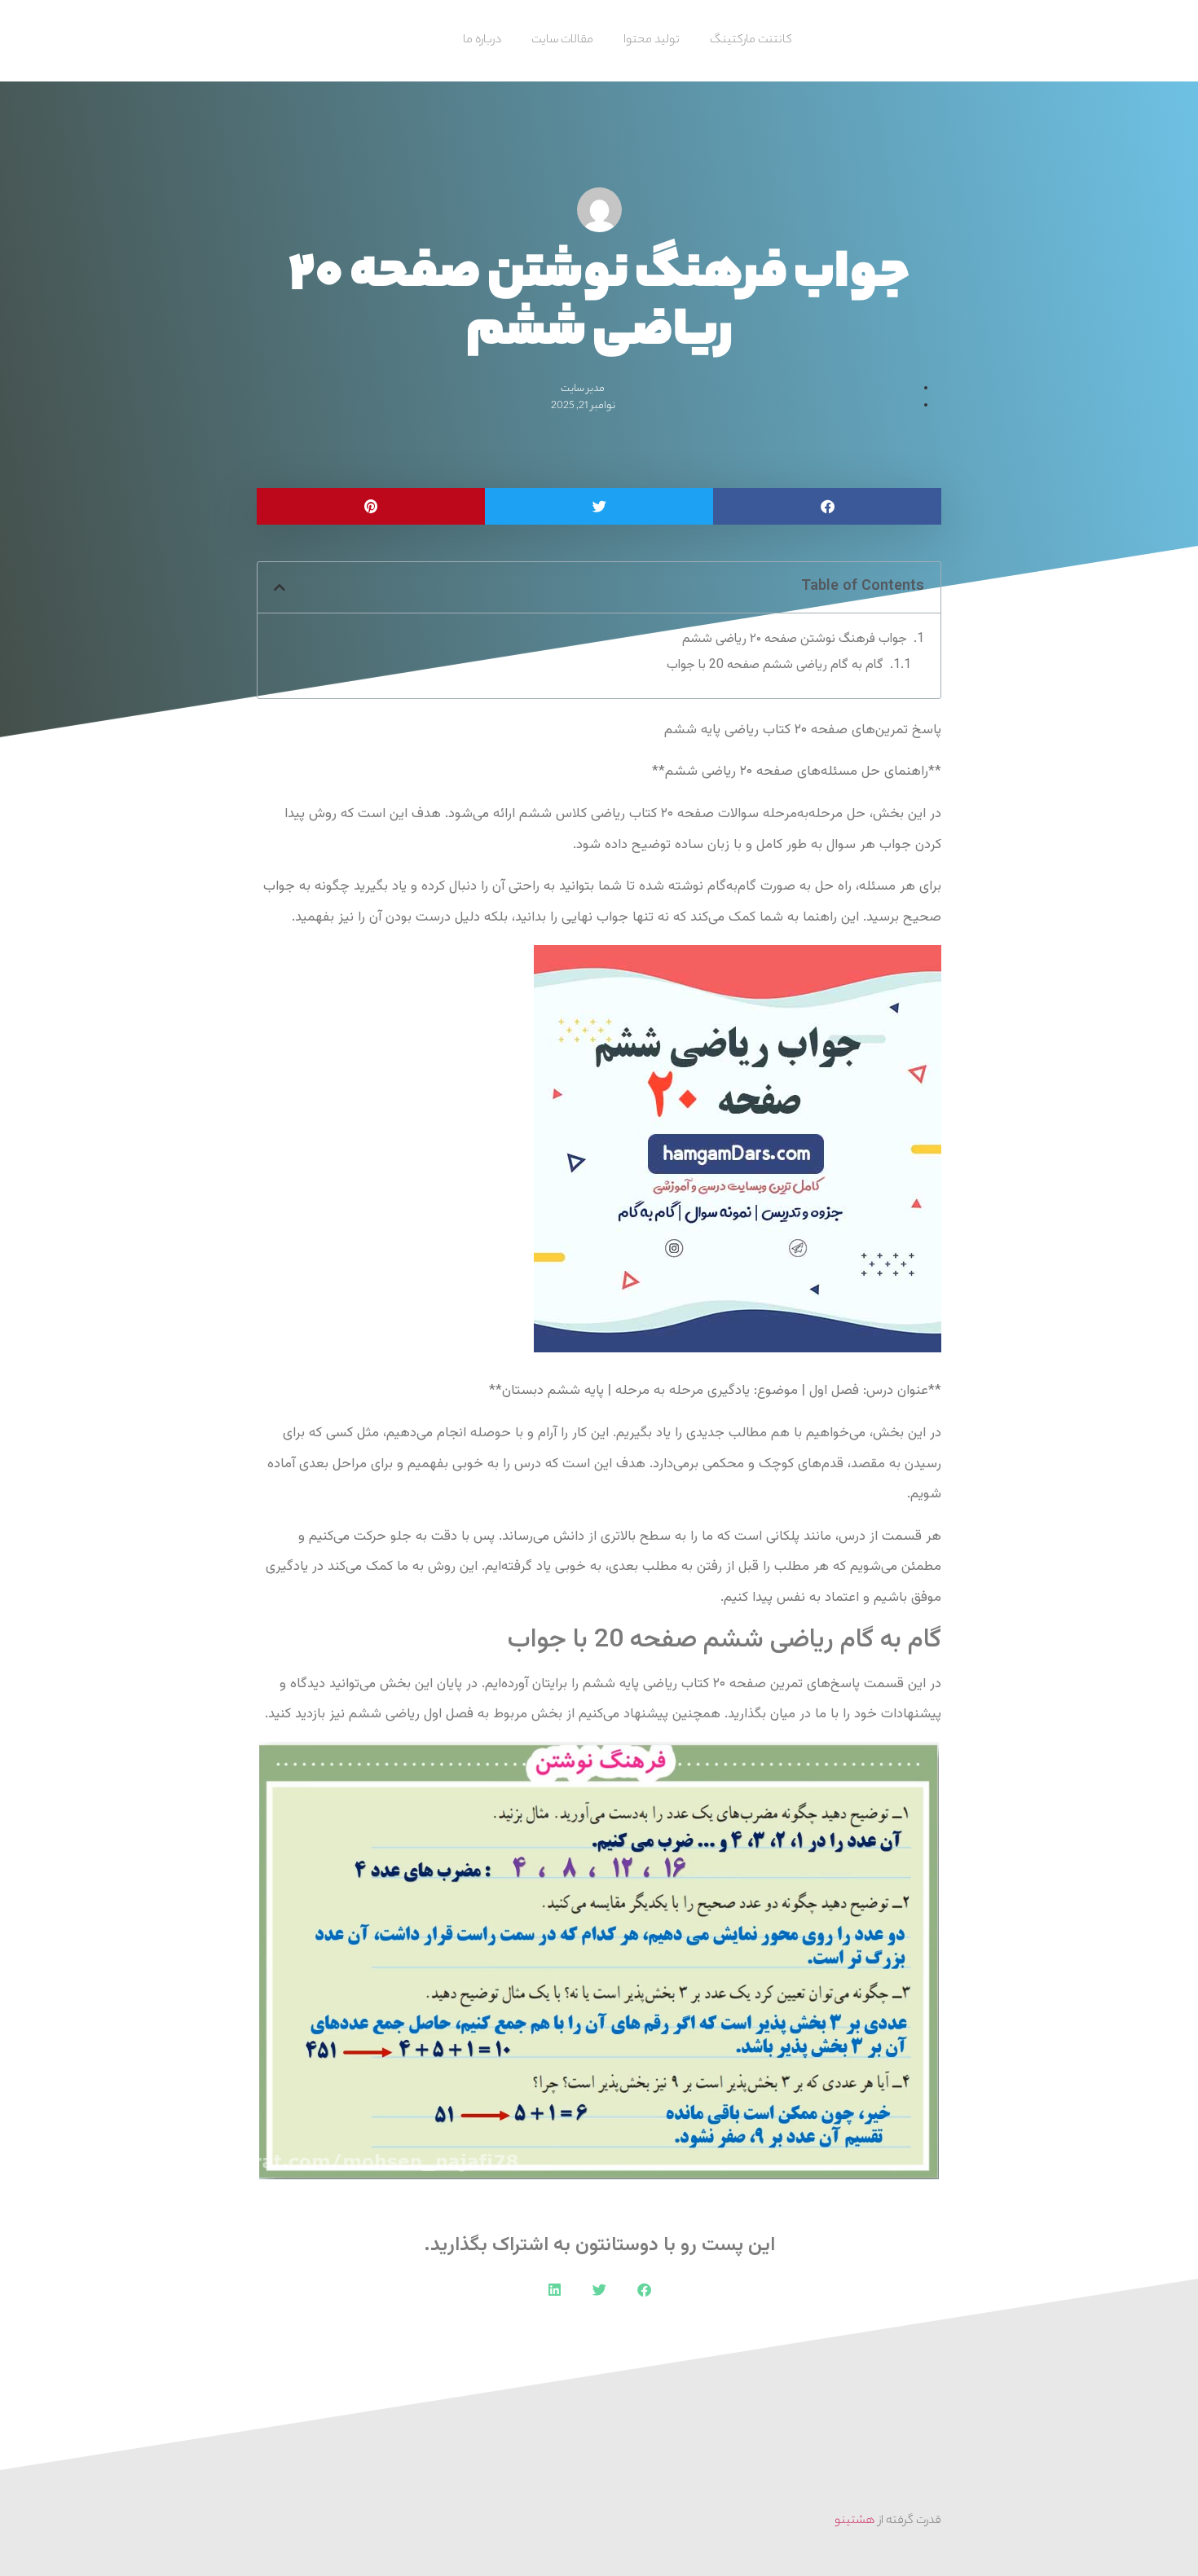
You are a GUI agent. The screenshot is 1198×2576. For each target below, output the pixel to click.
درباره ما (482, 41)
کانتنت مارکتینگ (751, 41)
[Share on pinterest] (371, 506)
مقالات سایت (562, 41)
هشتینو (855, 2521)
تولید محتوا (652, 41)
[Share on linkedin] (555, 2290)
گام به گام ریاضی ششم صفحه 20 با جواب (775, 666)
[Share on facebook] (827, 506)
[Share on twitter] (599, 506)
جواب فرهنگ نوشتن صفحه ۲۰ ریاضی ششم (795, 640)
